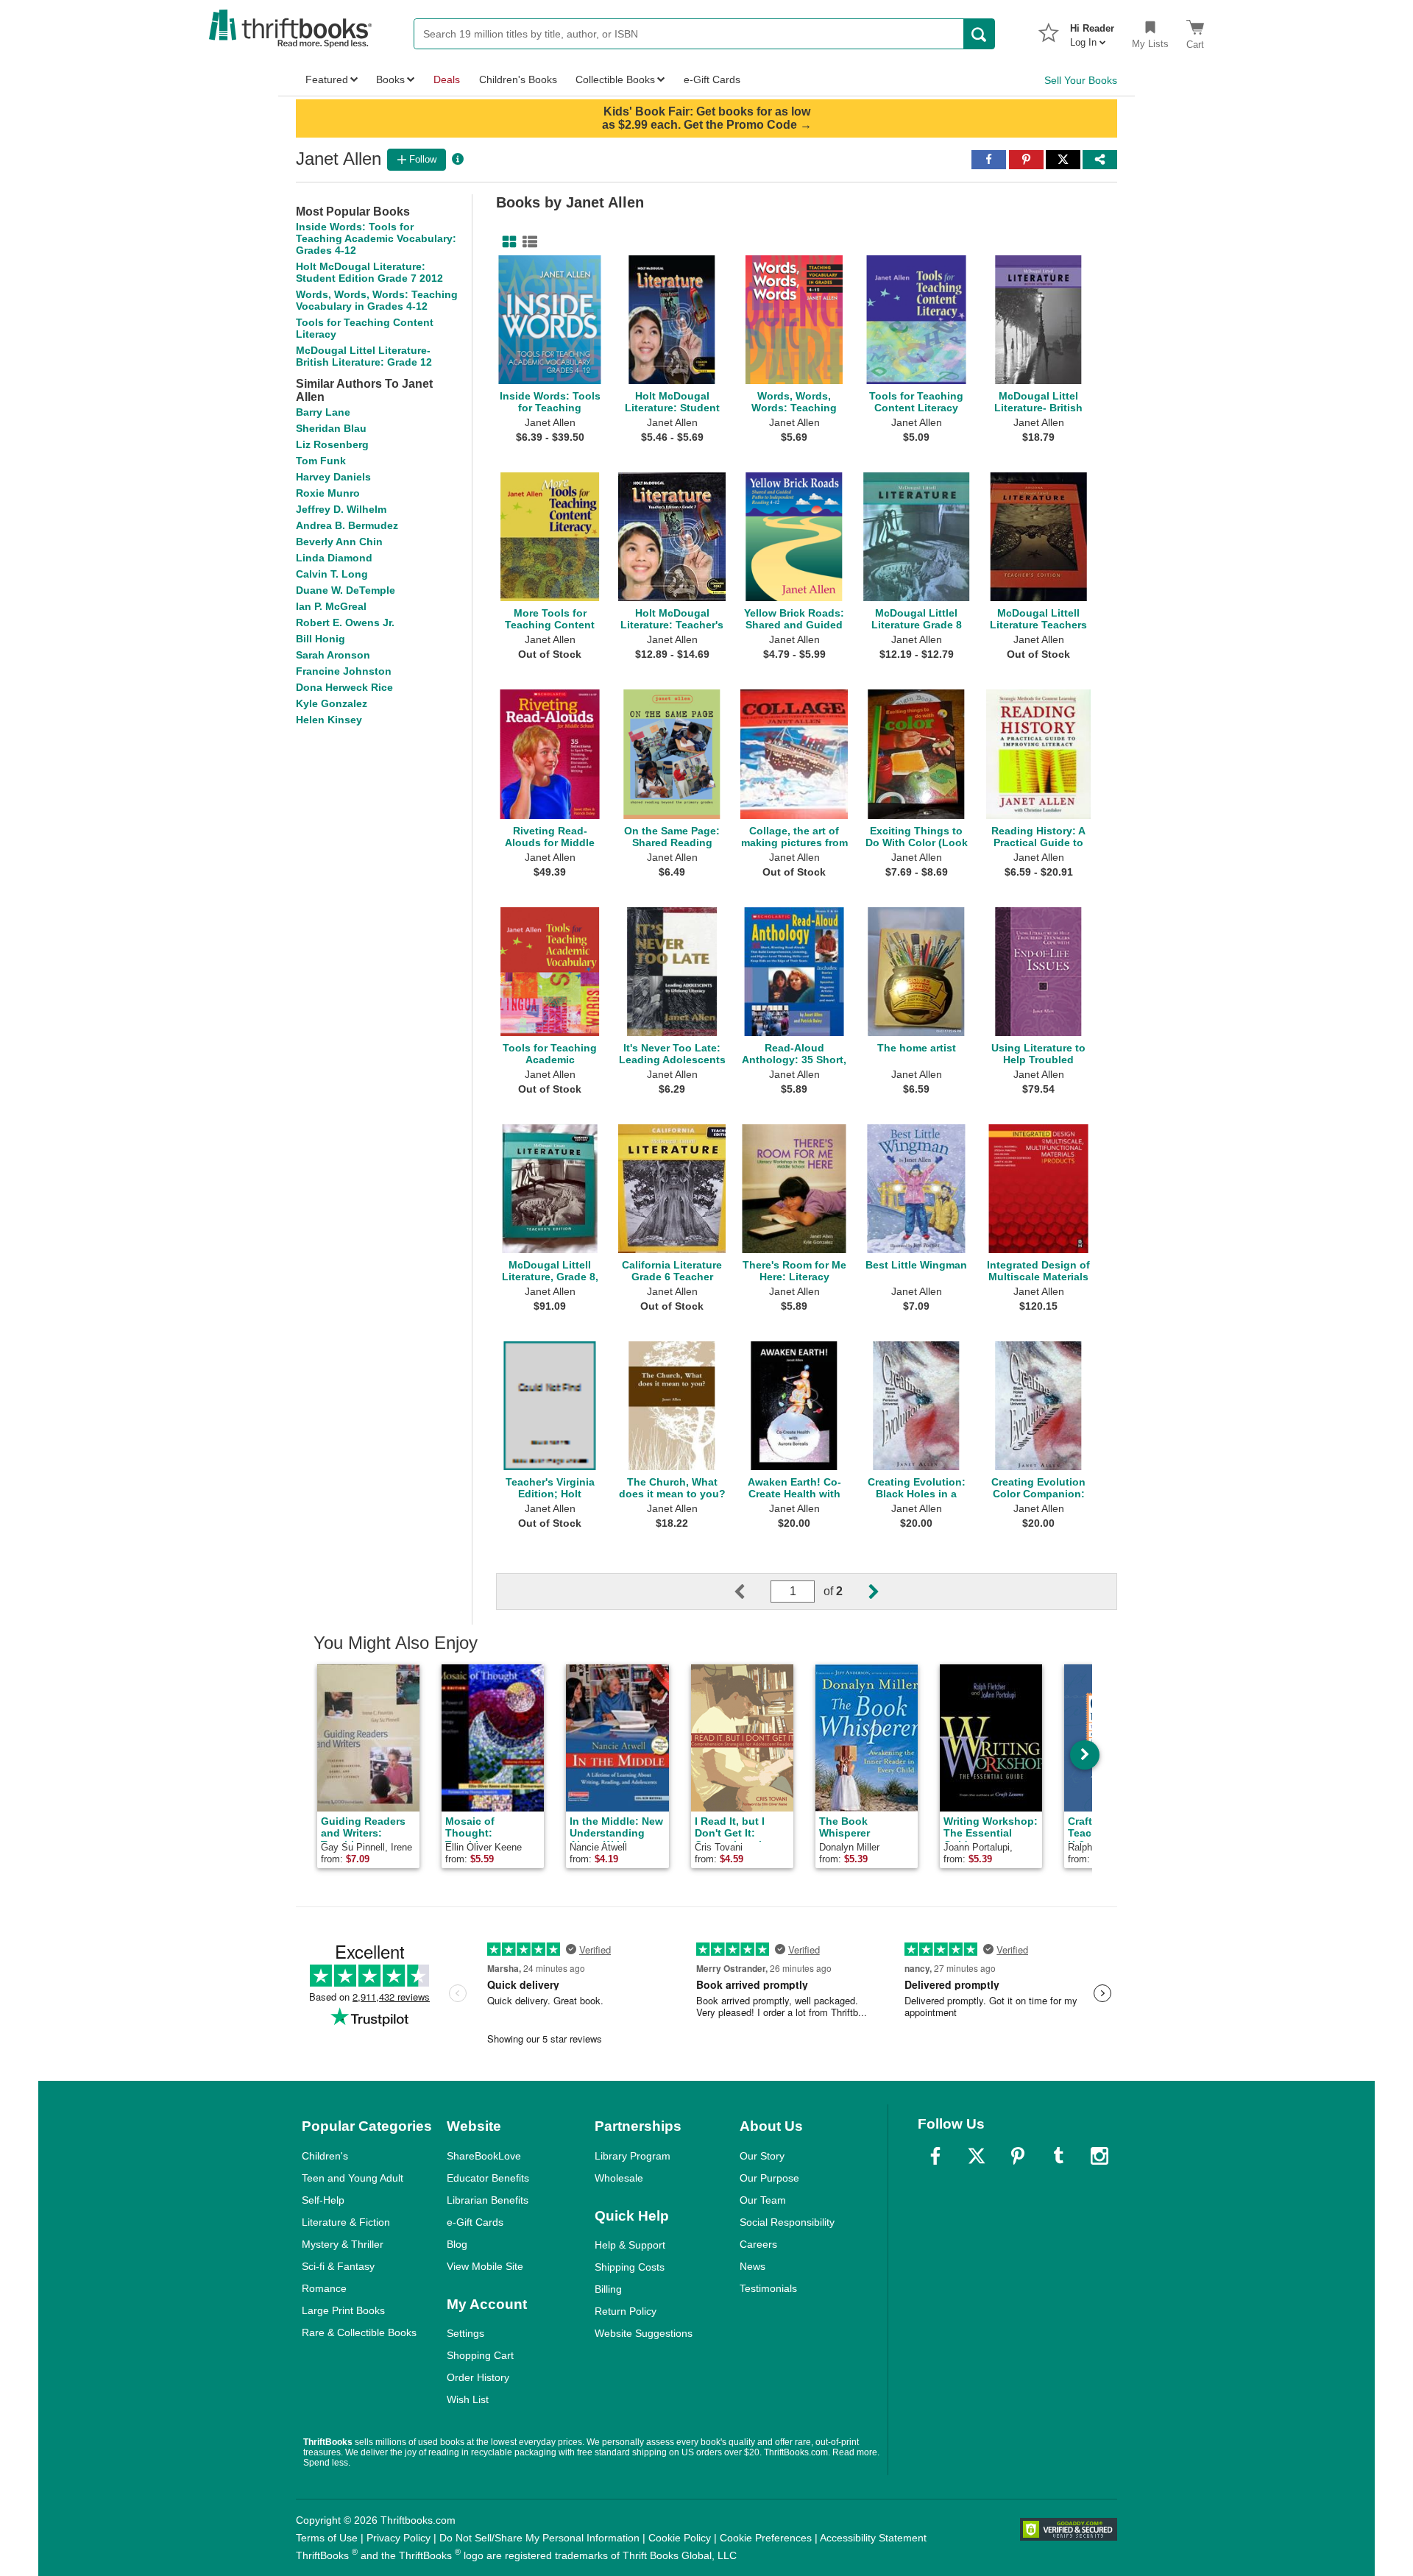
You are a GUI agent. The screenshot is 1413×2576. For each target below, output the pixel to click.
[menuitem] (1092, 31)
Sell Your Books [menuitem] (1081, 80)
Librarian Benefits (488, 2200)
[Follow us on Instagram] (1099, 2156)
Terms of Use (327, 2538)
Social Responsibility (787, 2222)
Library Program (633, 2156)
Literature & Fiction (346, 2222)
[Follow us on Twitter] (977, 2156)
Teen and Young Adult (353, 2178)
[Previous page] (751, 1592)
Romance (324, 2288)
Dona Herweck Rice (344, 687)
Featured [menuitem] (327, 79)
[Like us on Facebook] (935, 2156)
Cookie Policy (680, 2538)
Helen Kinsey (329, 720)
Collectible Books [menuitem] (615, 79)
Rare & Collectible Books (359, 2332)
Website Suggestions (644, 2333)
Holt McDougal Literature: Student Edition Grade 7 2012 (369, 272)
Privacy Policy (399, 2538)
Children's (325, 2156)
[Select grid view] (506, 242)
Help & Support (630, 2245)
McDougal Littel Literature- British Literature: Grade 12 (364, 356)
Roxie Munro (328, 493)
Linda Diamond (334, 558)
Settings (465, 2333)
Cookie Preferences (766, 2538)
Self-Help (323, 2200)
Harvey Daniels (333, 477)
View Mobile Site (485, 2266)
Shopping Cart (480, 2355)
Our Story (762, 2156)
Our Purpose (769, 2178)
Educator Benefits (488, 2178)
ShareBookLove (484, 2156)
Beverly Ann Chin (339, 542)
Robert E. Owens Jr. (345, 622)
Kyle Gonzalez (332, 703)
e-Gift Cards (475, 2222)
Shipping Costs (630, 2267)
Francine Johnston (344, 671)
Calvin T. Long (332, 574)
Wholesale (619, 2178)
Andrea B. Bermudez (347, 525)
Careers (758, 2244)
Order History (478, 2377)
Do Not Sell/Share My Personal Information (539, 2538)
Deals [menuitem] (447, 79)
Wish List (468, 2399)
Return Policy (626, 2311)
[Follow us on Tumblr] (1058, 2156)
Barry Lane (323, 412)
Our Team (763, 2200)
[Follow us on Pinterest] (1018, 2156)
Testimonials (768, 2288)
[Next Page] (862, 1592)
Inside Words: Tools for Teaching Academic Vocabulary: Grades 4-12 (376, 238)
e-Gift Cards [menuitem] (712, 79)
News (752, 2266)
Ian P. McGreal (331, 606)
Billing (608, 2289)
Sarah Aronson (333, 655)
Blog (457, 2244)
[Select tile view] (527, 242)
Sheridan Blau (331, 428)
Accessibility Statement (873, 2538)
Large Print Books (343, 2310)
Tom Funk (321, 461)
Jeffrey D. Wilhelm (341, 509)
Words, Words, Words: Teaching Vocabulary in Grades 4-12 (377, 300)
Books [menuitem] (390, 79)
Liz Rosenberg (332, 444)
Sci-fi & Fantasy (338, 2266)
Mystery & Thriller (343, 2244)
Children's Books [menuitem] (518, 79)
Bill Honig (321, 639)
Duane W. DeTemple (346, 590)
